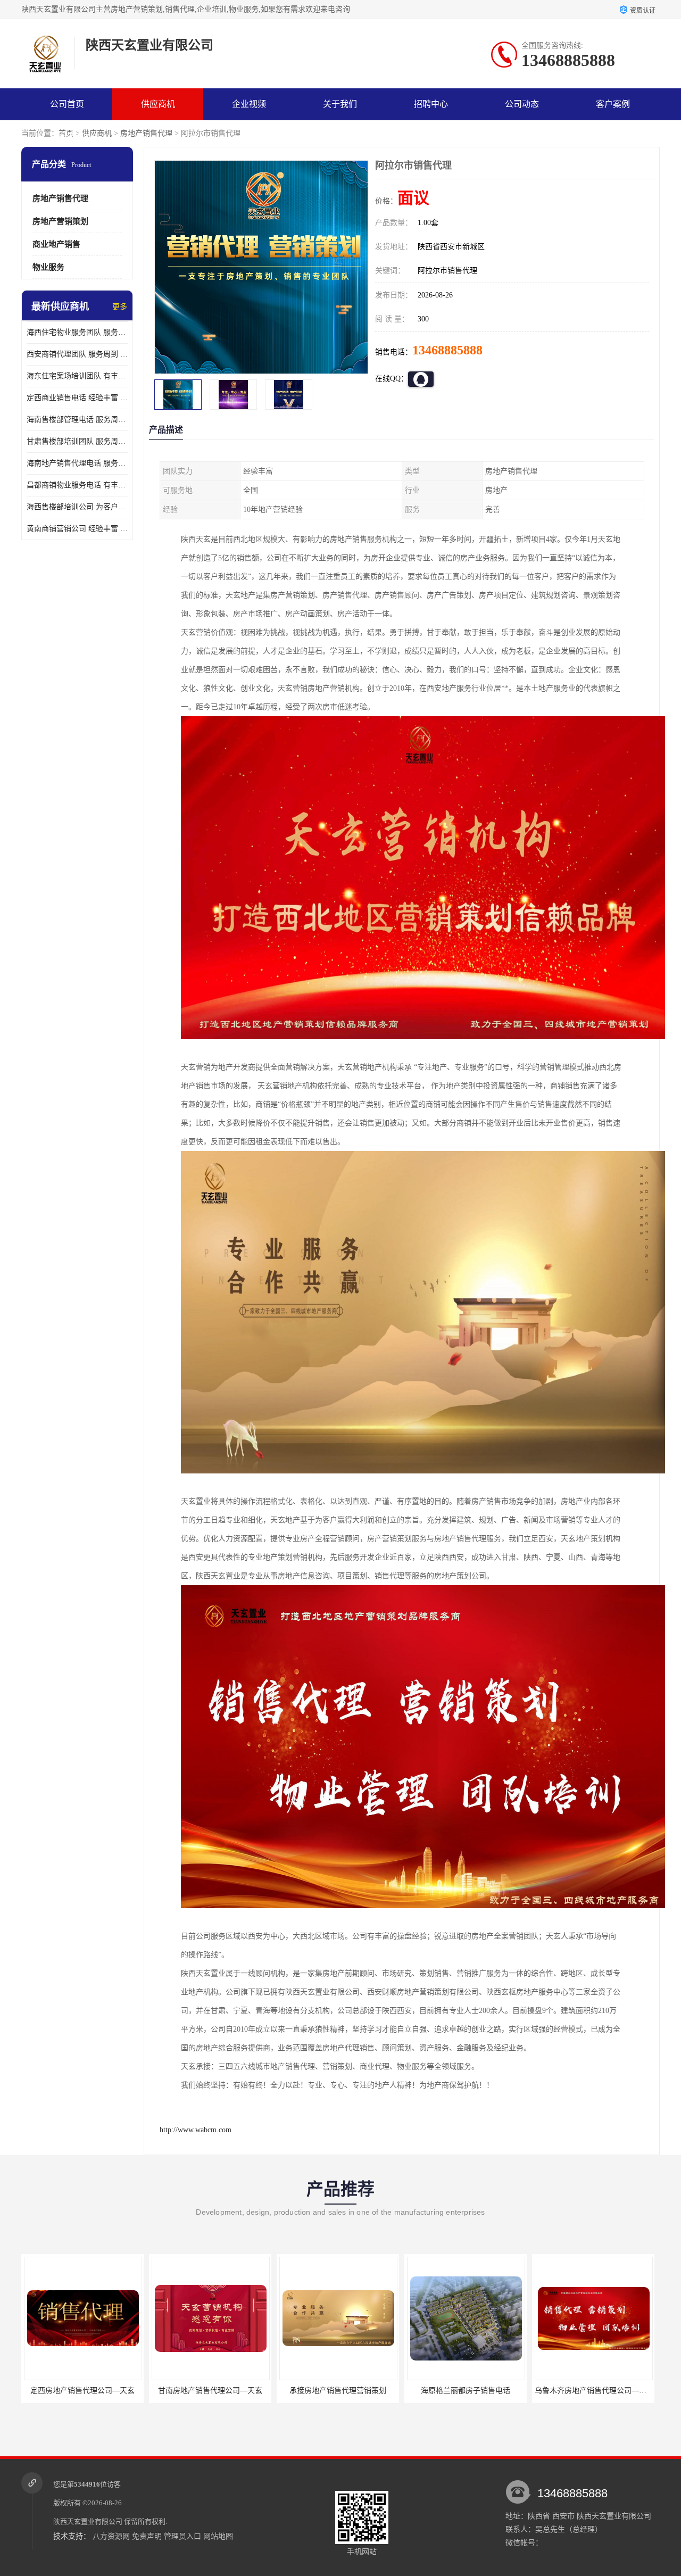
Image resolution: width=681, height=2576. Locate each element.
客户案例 (613, 104)
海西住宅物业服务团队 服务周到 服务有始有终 (77, 332)
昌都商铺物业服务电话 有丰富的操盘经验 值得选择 (77, 485)
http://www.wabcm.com (196, 2130)
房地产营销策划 (60, 221)
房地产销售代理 (146, 133)
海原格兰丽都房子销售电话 (338, 2391)
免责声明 (147, 2536)
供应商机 (158, 104)
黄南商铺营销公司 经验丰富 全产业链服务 (77, 529)
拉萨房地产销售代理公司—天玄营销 (594, 2391)
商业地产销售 (56, 244)
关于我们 (340, 104)
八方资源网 (111, 2536)
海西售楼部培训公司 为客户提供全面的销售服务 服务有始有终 (77, 507)
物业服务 (48, 267)
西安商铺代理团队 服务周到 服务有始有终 (77, 354)
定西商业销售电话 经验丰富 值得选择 (77, 398)
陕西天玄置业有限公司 (88, 2521)
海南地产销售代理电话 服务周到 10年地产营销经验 (77, 463)
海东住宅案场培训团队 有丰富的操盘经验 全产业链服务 (77, 376)
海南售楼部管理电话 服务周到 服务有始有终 (77, 420)
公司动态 (522, 104)
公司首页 (67, 104)
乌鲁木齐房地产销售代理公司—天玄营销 (474, 2391)
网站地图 (218, 2536)
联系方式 (67, 136)
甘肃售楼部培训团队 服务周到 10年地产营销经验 (77, 441)
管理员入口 (182, 2536)
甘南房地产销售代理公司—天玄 (82, 2391)
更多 (120, 307)
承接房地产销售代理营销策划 (210, 2391)
